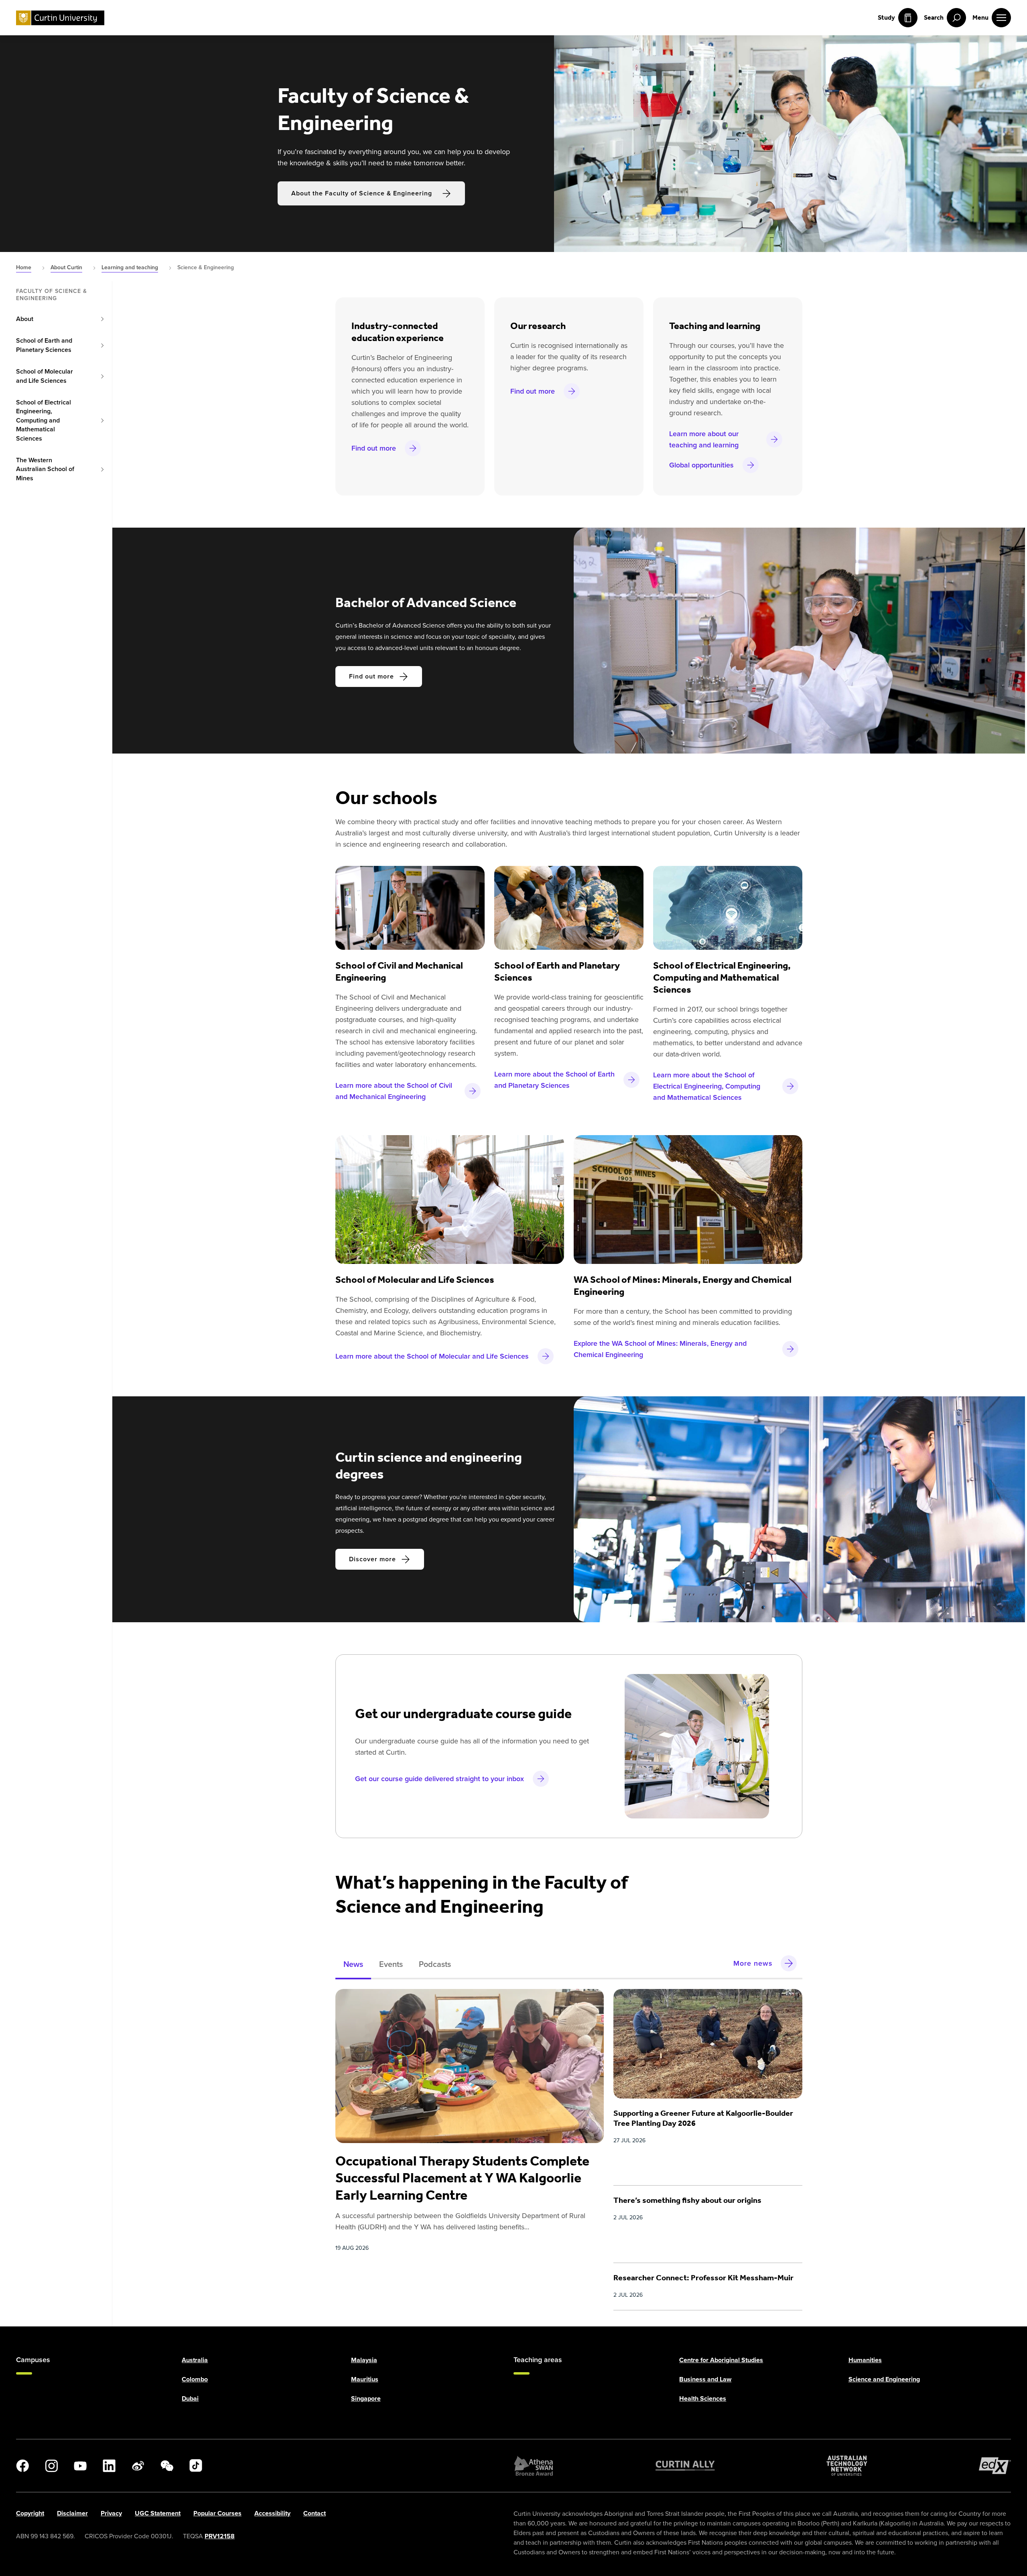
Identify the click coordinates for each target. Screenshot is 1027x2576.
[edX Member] (995, 2466)
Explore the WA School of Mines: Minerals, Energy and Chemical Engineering (660, 1349)
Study (886, 17)
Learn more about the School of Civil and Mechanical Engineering (394, 1091)
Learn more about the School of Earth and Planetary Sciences (554, 1080)
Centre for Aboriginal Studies (721, 2360)
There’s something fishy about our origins (687, 2200)
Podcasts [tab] (435, 1964)
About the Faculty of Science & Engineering (362, 193)
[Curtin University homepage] (60, 18)
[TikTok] (196, 2466)
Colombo (195, 2379)
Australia (195, 2360)
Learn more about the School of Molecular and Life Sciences (432, 1356)
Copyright (30, 2513)
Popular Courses (217, 2513)
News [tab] (353, 1964)
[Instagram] (51, 2466)
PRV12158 (220, 2536)
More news (753, 1963)
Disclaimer (72, 2513)
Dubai (190, 2398)
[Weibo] (138, 2466)
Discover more (372, 1559)
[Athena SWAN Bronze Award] (534, 2466)
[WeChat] (167, 2466)
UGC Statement (158, 2513)
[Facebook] (22, 2466)
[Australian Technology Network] (847, 2466)
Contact (315, 2513)
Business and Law (705, 2379)
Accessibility (272, 2513)
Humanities (865, 2360)
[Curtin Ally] (685, 2466)
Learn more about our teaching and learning (704, 439)
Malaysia (364, 2360)
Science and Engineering (884, 2379)
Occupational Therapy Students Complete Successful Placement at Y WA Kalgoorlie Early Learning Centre (462, 2178)
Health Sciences (703, 2398)
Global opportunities (701, 465)
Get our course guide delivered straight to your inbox (439, 1779)
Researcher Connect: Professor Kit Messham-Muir (703, 2277)
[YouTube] (80, 2466)
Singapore (366, 2398)
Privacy (111, 2513)
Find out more (374, 448)
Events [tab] (391, 1964)
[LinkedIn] (109, 2466)
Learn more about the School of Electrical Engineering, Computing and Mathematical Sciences (707, 1086)
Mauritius (365, 2379)
